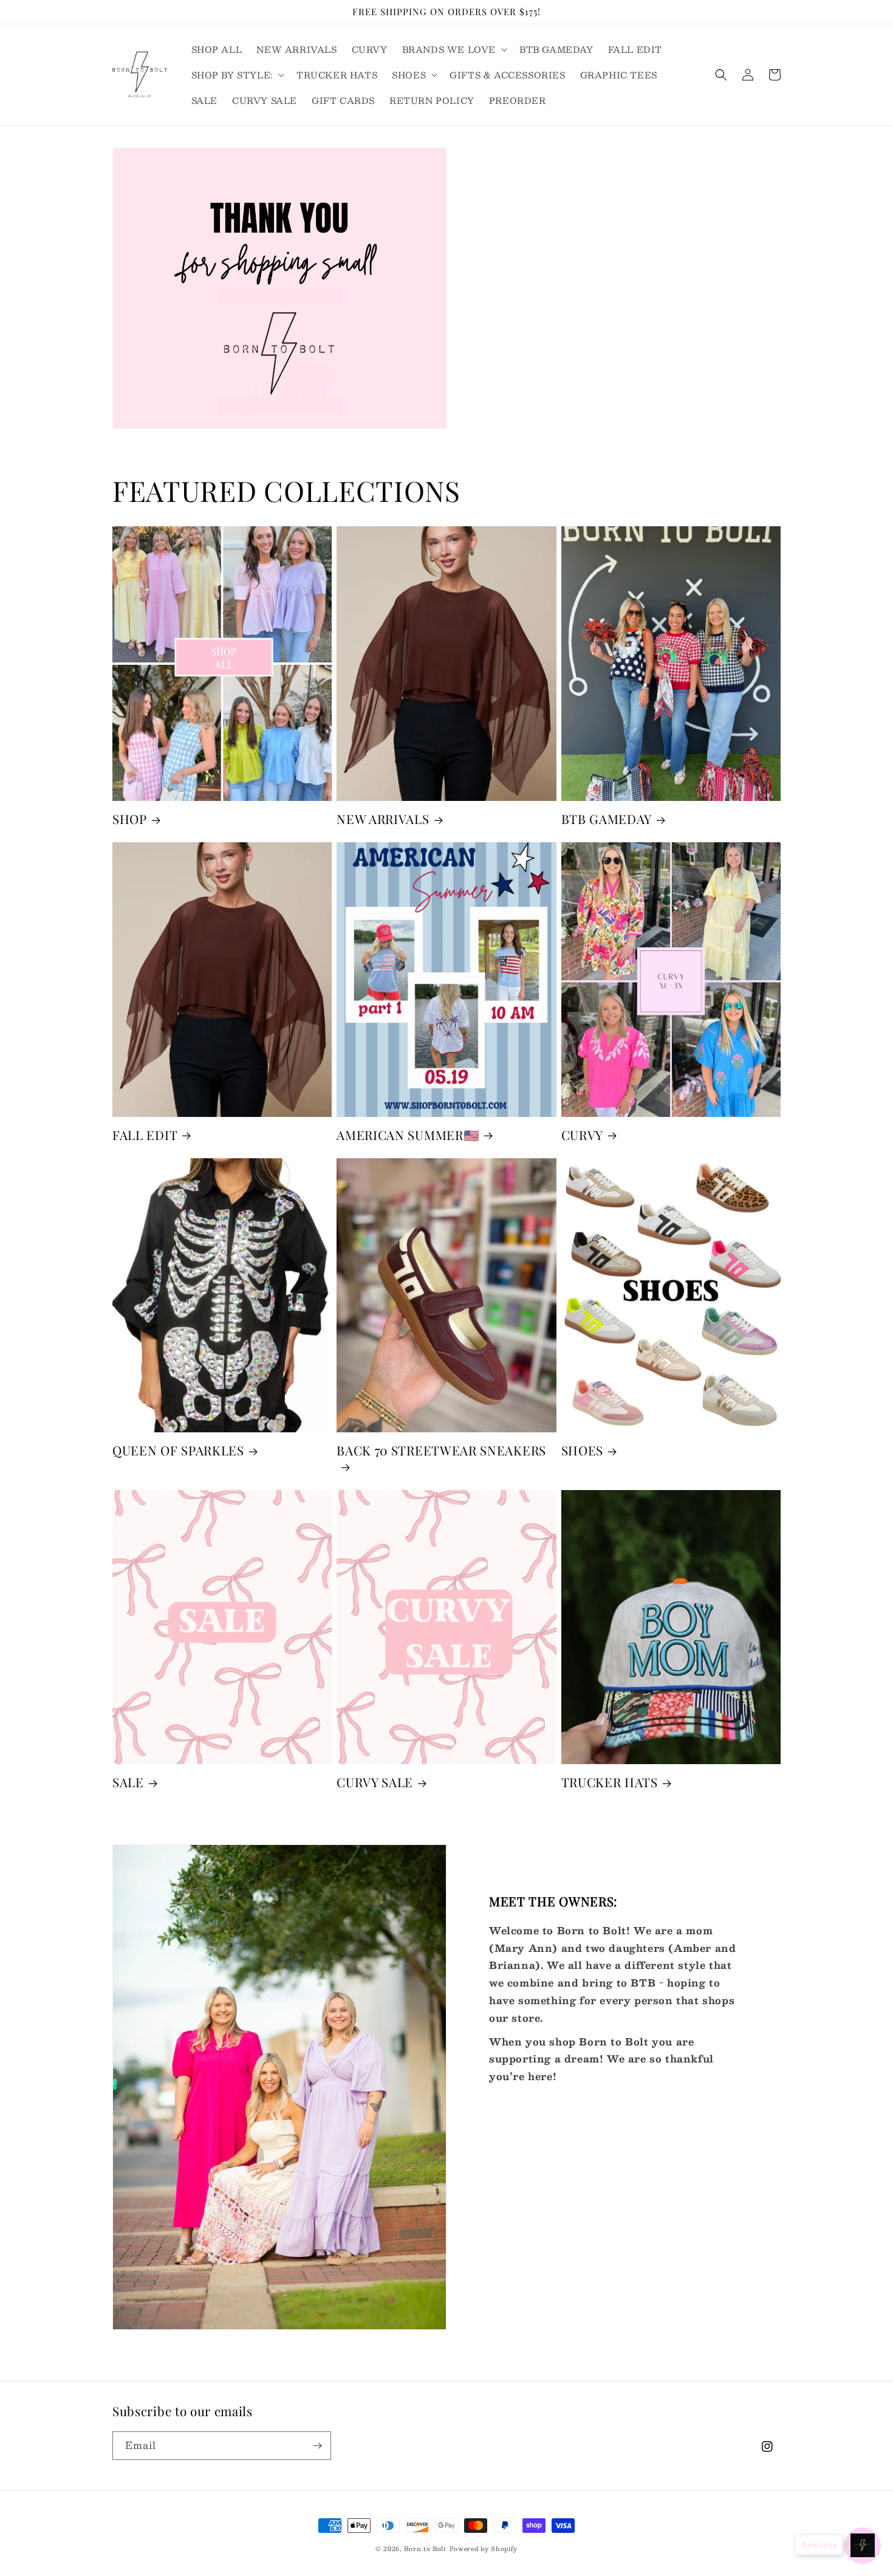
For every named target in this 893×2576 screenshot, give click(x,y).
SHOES (582, 1451)
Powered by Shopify (484, 2548)
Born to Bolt (425, 2548)
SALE (128, 1782)
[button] (453, 49)
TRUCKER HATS (610, 1782)
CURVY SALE (375, 1782)
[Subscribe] (317, 2446)
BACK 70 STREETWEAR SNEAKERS (441, 1451)
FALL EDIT (145, 1135)
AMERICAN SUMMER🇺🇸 (408, 1135)
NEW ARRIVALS (383, 819)
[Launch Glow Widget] (863, 2546)
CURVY (582, 1135)
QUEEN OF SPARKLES (178, 1451)
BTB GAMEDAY (607, 819)
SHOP (130, 819)
